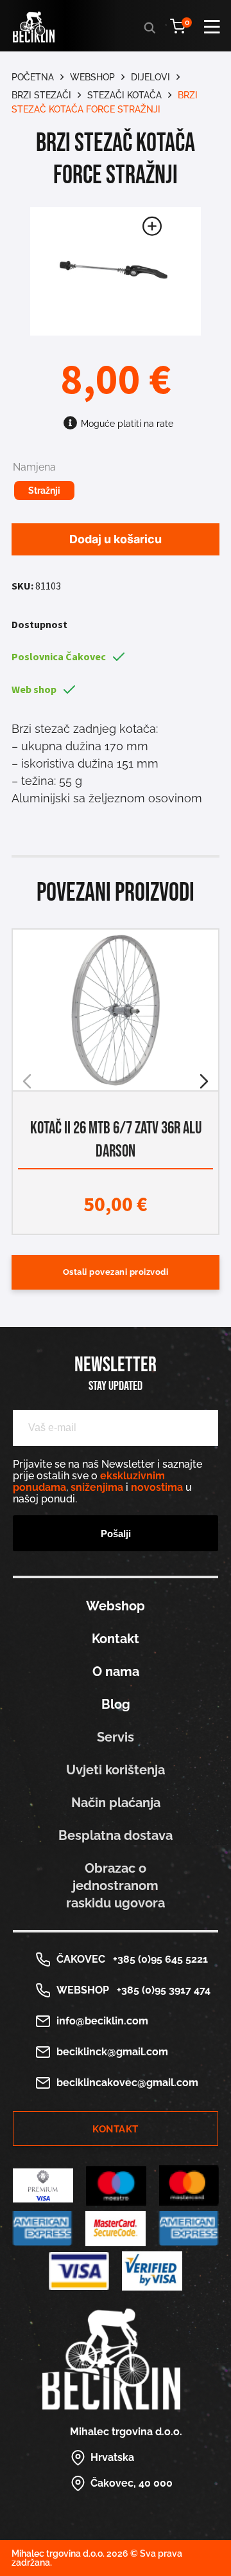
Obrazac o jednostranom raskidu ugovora (116, 1886)
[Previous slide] (27, 1081)
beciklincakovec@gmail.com (127, 2083)
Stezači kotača (124, 95)
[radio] (44, 491)
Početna (33, 77)
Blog (116, 1704)
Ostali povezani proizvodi (116, 1272)
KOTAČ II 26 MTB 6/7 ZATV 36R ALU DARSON (116, 1140)
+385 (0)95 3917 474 (161, 1990)
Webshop (92, 77)
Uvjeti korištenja (116, 1770)
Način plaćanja (116, 1803)
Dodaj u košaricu (116, 539)
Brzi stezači (41, 95)
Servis (116, 1737)
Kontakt (116, 1639)
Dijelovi (150, 77)
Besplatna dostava (116, 1835)
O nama (116, 1671)
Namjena (34, 467)
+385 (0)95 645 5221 (158, 1959)
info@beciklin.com (102, 2021)
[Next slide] (204, 1081)
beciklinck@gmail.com (112, 2052)
